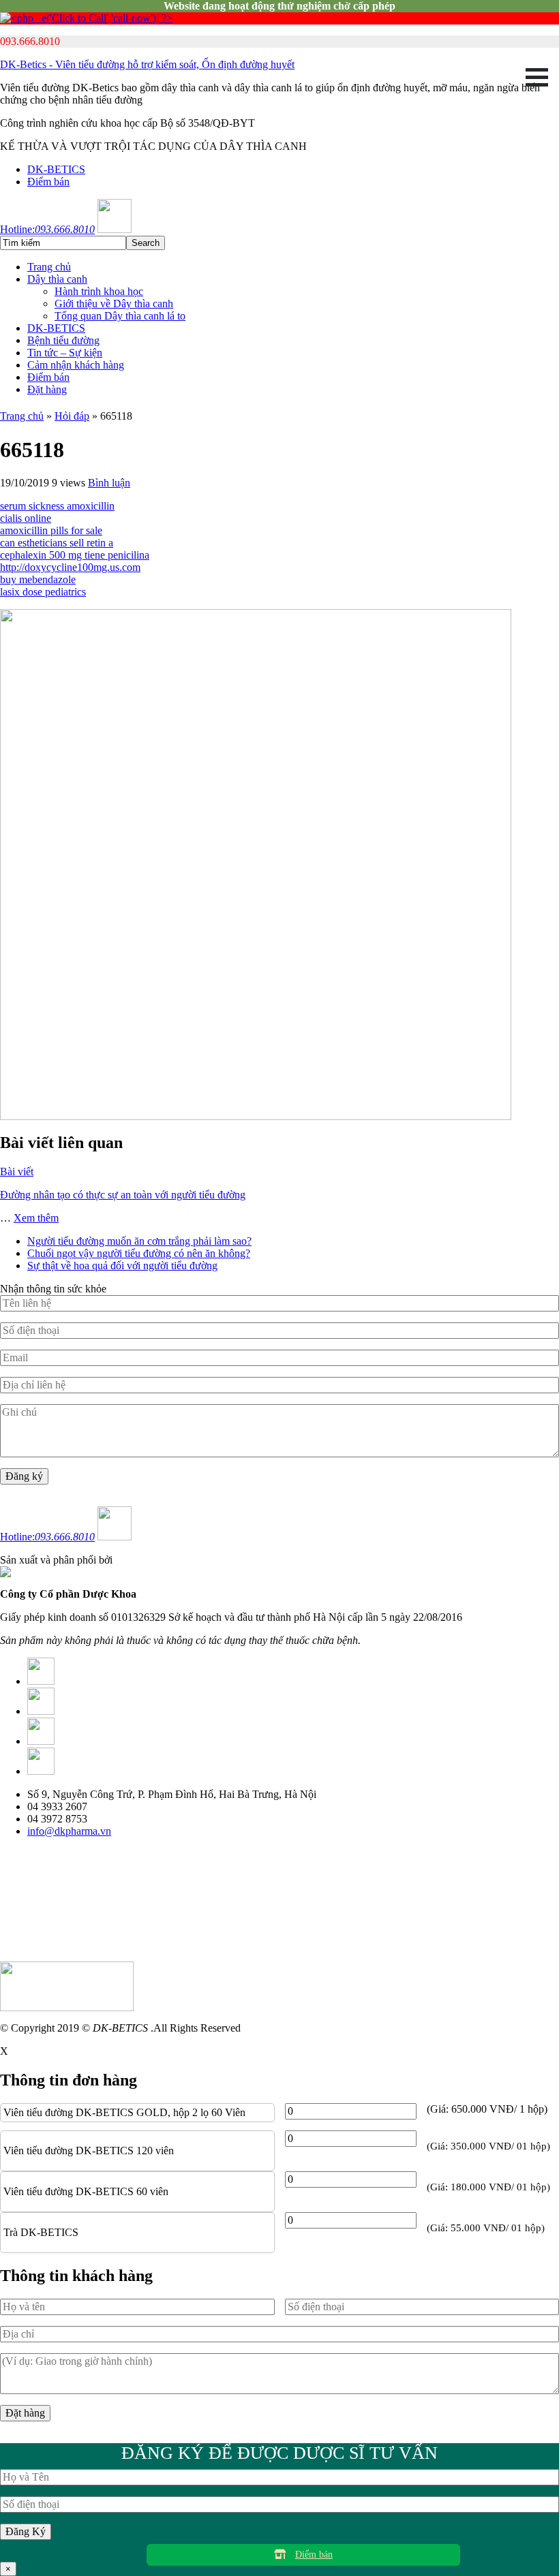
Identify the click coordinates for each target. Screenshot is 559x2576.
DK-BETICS (56, 169)
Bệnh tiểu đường (63, 340)
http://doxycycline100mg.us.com (70, 567)
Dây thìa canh (57, 279)
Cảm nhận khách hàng (76, 365)
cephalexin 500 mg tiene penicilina (75, 555)
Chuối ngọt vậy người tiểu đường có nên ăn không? (139, 1253)
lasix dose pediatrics (43, 592)
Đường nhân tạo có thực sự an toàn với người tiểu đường (123, 1195)
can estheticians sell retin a (57, 543)
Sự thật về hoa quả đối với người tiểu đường (122, 1266)
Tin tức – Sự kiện (65, 353)
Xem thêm (36, 1218)
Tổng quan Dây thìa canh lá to (120, 316)
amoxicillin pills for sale (51, 530)
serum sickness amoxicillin (57, 506)
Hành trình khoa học (99, 291)
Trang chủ (49, 267)
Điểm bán (48, 182)
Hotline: (47, 229)
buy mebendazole (38, 579)
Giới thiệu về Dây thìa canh (114, 304)
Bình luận (109, 483)
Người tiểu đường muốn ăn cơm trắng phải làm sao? (139, 1241)
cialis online (26, 518)
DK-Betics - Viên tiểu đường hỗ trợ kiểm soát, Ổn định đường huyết (147, 64)
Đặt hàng (47, 389)
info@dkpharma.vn (69, 1831)
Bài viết (17, 1171)
